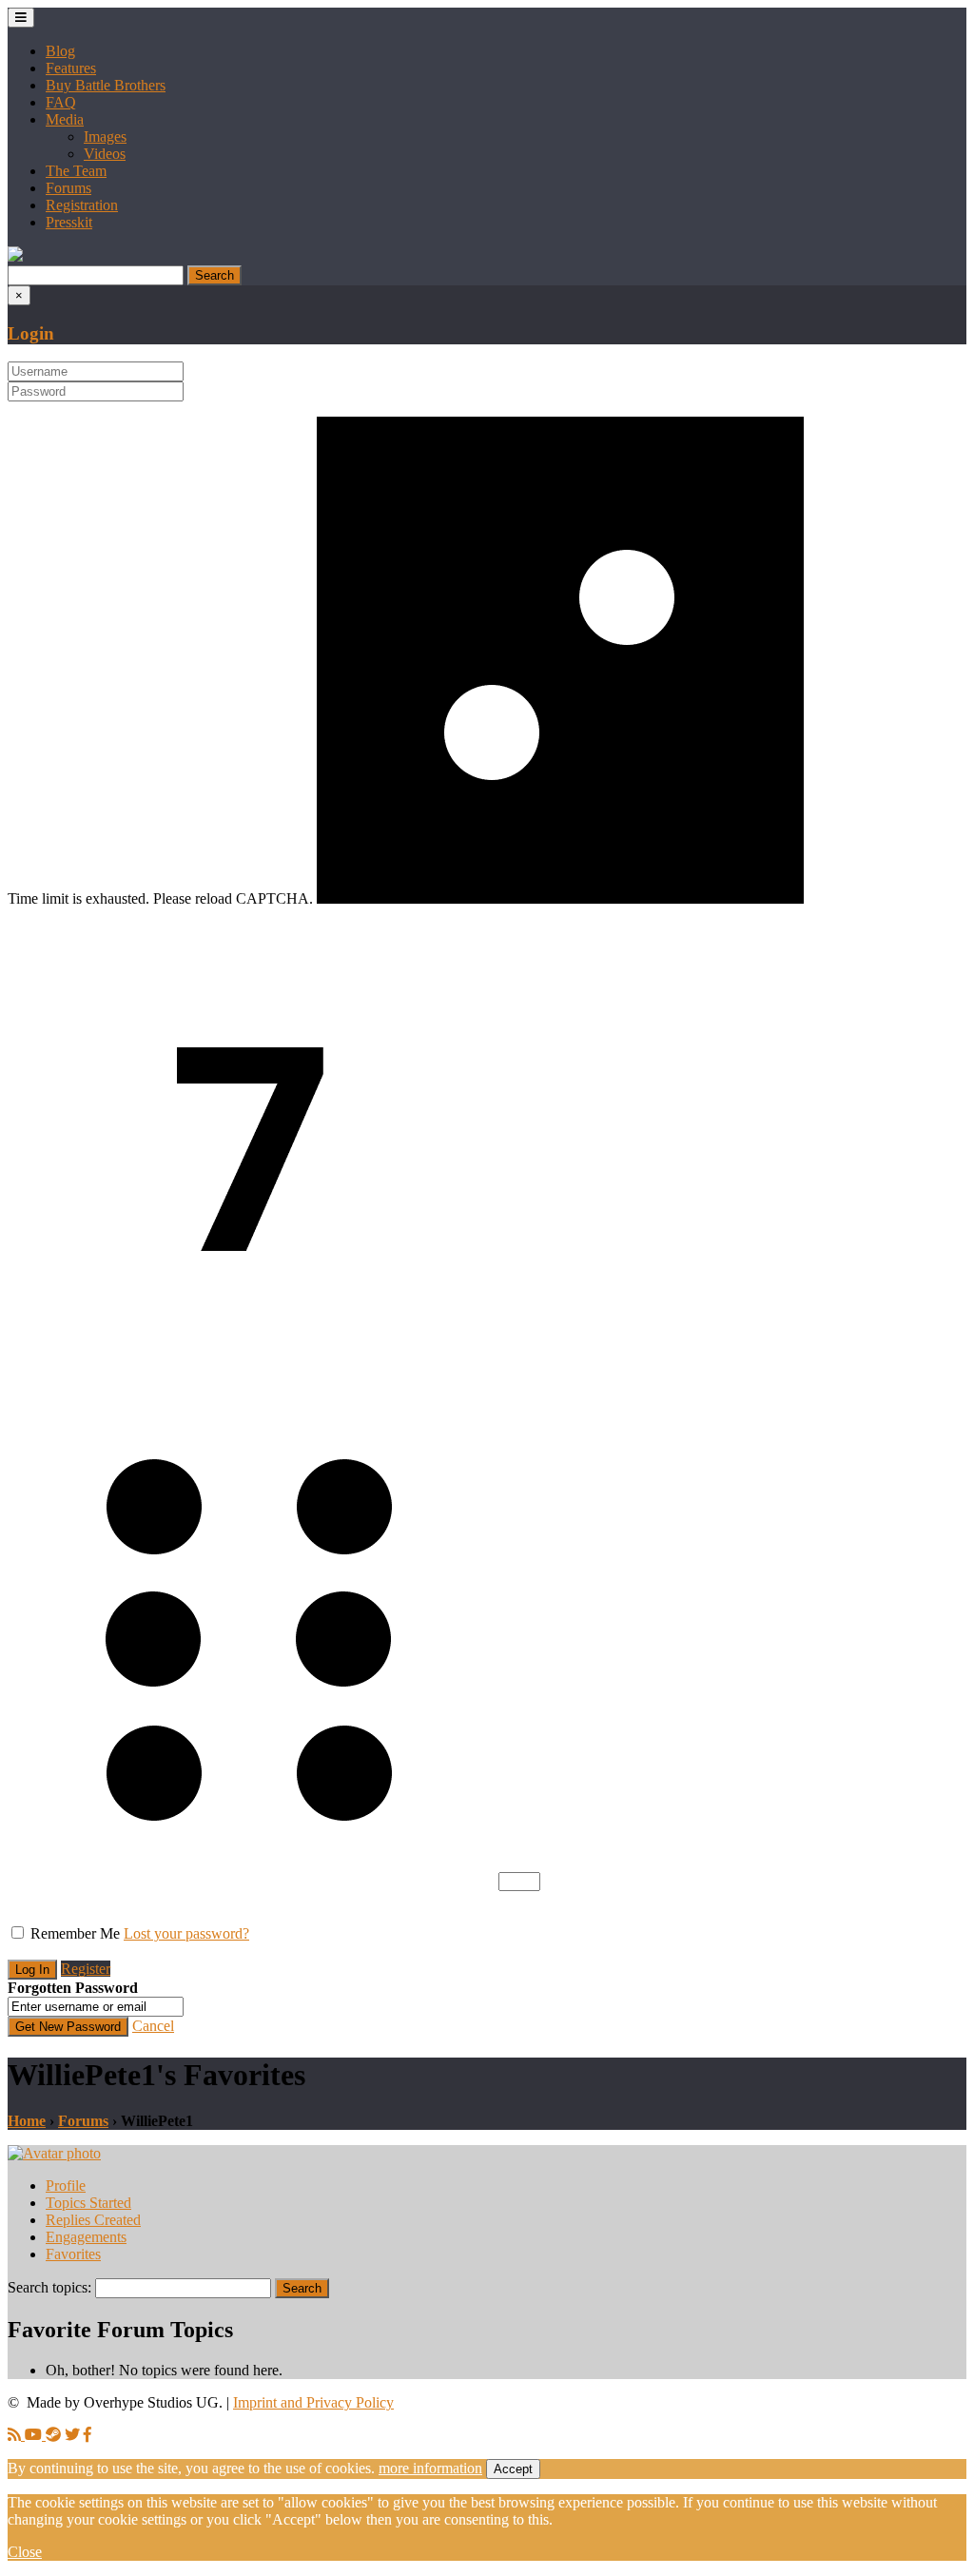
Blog (60, 51)
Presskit (69, 222)
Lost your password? (186, 1933)
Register (86, 1969)
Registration (82, 205)
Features (71, 68)
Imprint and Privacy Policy (313, 2402)
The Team (76, 171)
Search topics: (49, 2287)
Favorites (73, 2254)
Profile (66, 2186)
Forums (68, 188)
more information (430, 2468)
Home (27, 2121)
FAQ (61, 102)
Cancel (153, 2026)
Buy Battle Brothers (106, 85)
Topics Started (88, 2203)
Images (105, 137)
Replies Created (93, 2220)
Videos (105, 154)
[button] (15, 256)
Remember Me (75, 1933)
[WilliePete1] (54, 2153)
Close (25, 2552)
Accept (513, 2469)
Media (65, 119)
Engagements (86, 2237)
